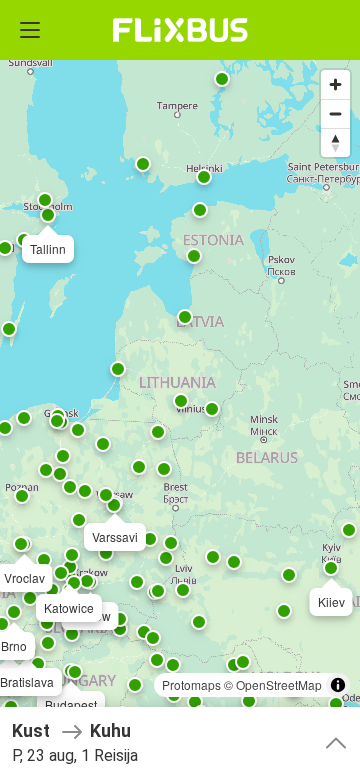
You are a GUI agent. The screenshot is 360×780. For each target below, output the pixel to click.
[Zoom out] (335, 113)
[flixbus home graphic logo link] (180, 30)
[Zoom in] (335, 84)
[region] (180, 390)
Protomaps (191, 684)
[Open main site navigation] (30, 30)
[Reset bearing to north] (335, 142)
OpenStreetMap (279, 684)
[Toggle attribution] (338, 685)
